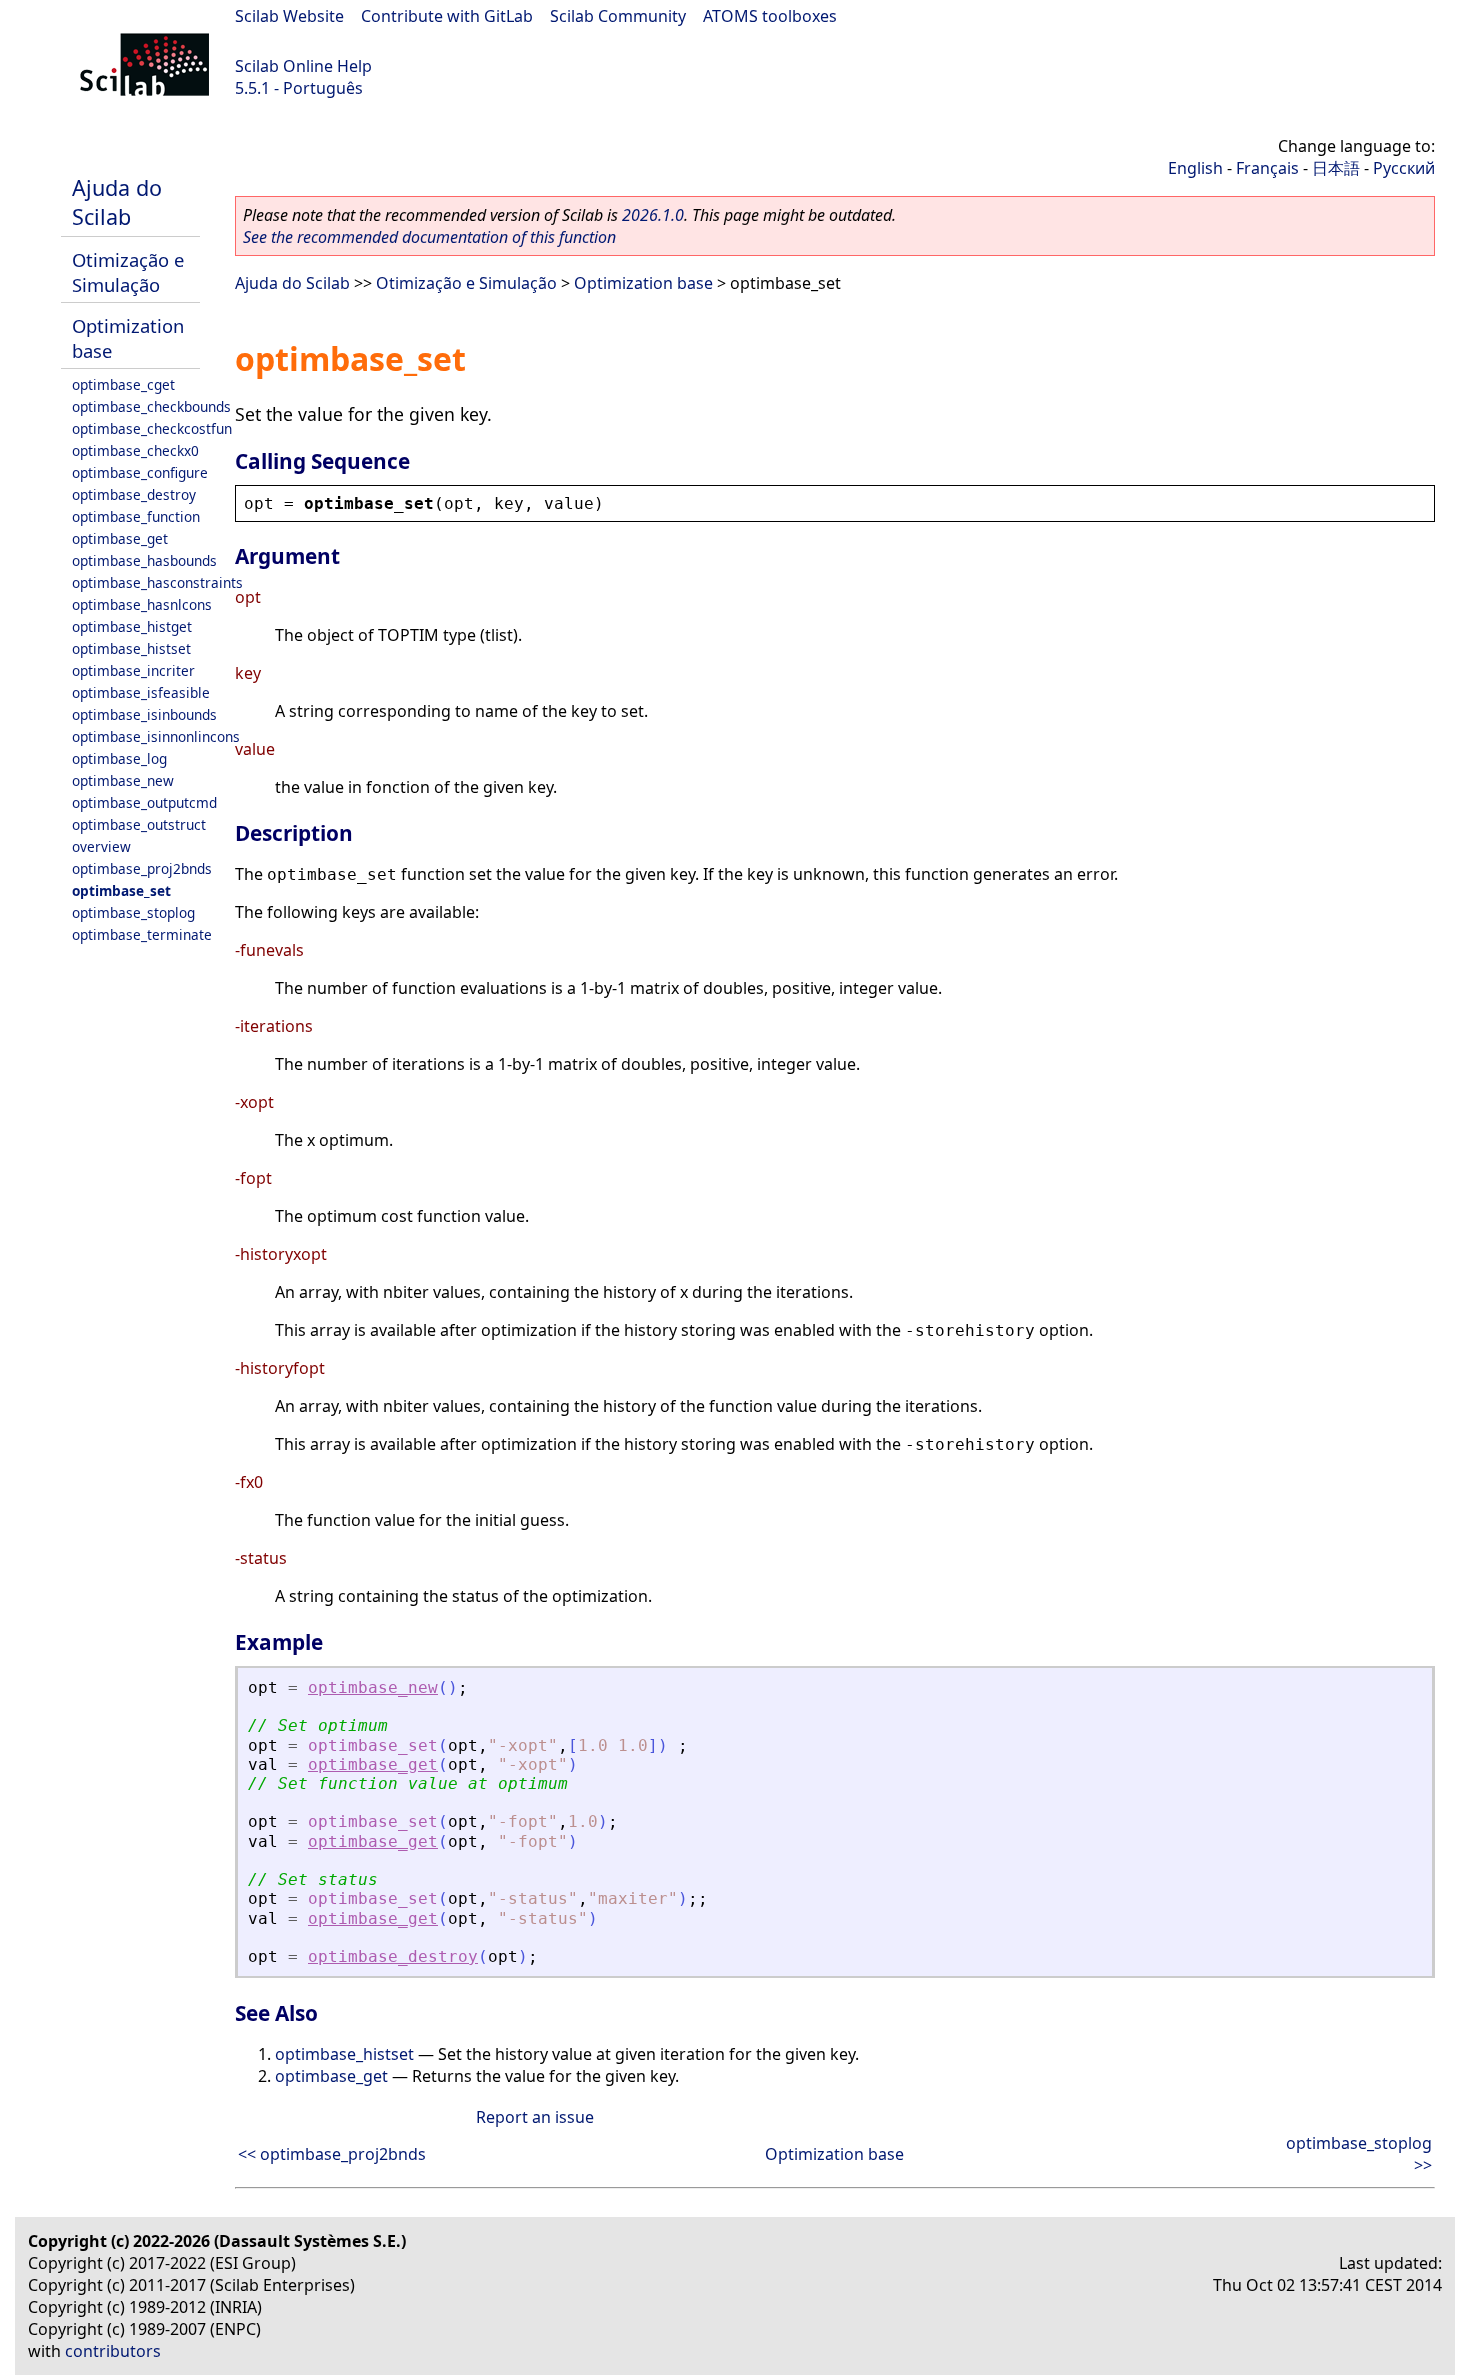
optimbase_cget (123, 384)
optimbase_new (123, 780)
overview (101, 846)
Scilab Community (618, 16)
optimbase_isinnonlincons (156, 736)
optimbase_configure (140, 472)
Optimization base (643, 283)
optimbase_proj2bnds (142, 868)
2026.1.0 (653, 215)
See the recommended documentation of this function (429, 237)
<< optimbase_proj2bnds (332, 2154)
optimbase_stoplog (133, 912)
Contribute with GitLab (447, 16)
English (1195, 168)
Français (1267, 168)
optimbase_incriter (133, 670)
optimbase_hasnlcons (142, 604)
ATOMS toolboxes (770, 16)
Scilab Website (289, 16)
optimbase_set (121, 890)
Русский (1404, 168)
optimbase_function (136, 516)
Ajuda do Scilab (117, 202)
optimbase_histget (132, 626)
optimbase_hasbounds (144, 560)
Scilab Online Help (303, 66)
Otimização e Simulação (128, 272)
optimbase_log (119, 758)
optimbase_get (120, 538)
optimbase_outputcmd (144, 802)
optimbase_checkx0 (135, 450)
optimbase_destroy (134, 494)
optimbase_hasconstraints (157, 582)
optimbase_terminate (142, 934)
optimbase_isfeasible (141, 692)
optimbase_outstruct (139, 824)
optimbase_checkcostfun (152, 428)
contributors (113, 2351)
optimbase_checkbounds (151, 406)
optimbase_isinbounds (144, 714)
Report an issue (535, 2117)
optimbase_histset (131, 648)
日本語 (1336, 168)
